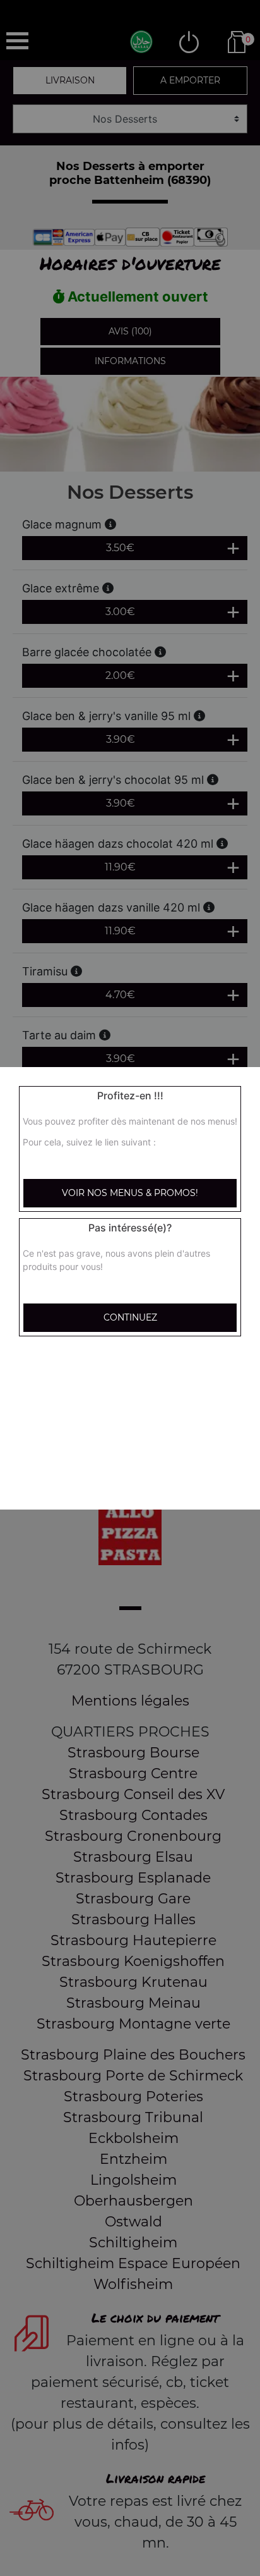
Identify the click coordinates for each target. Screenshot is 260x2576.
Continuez (130, 1317)
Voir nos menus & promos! (130, 1193)
